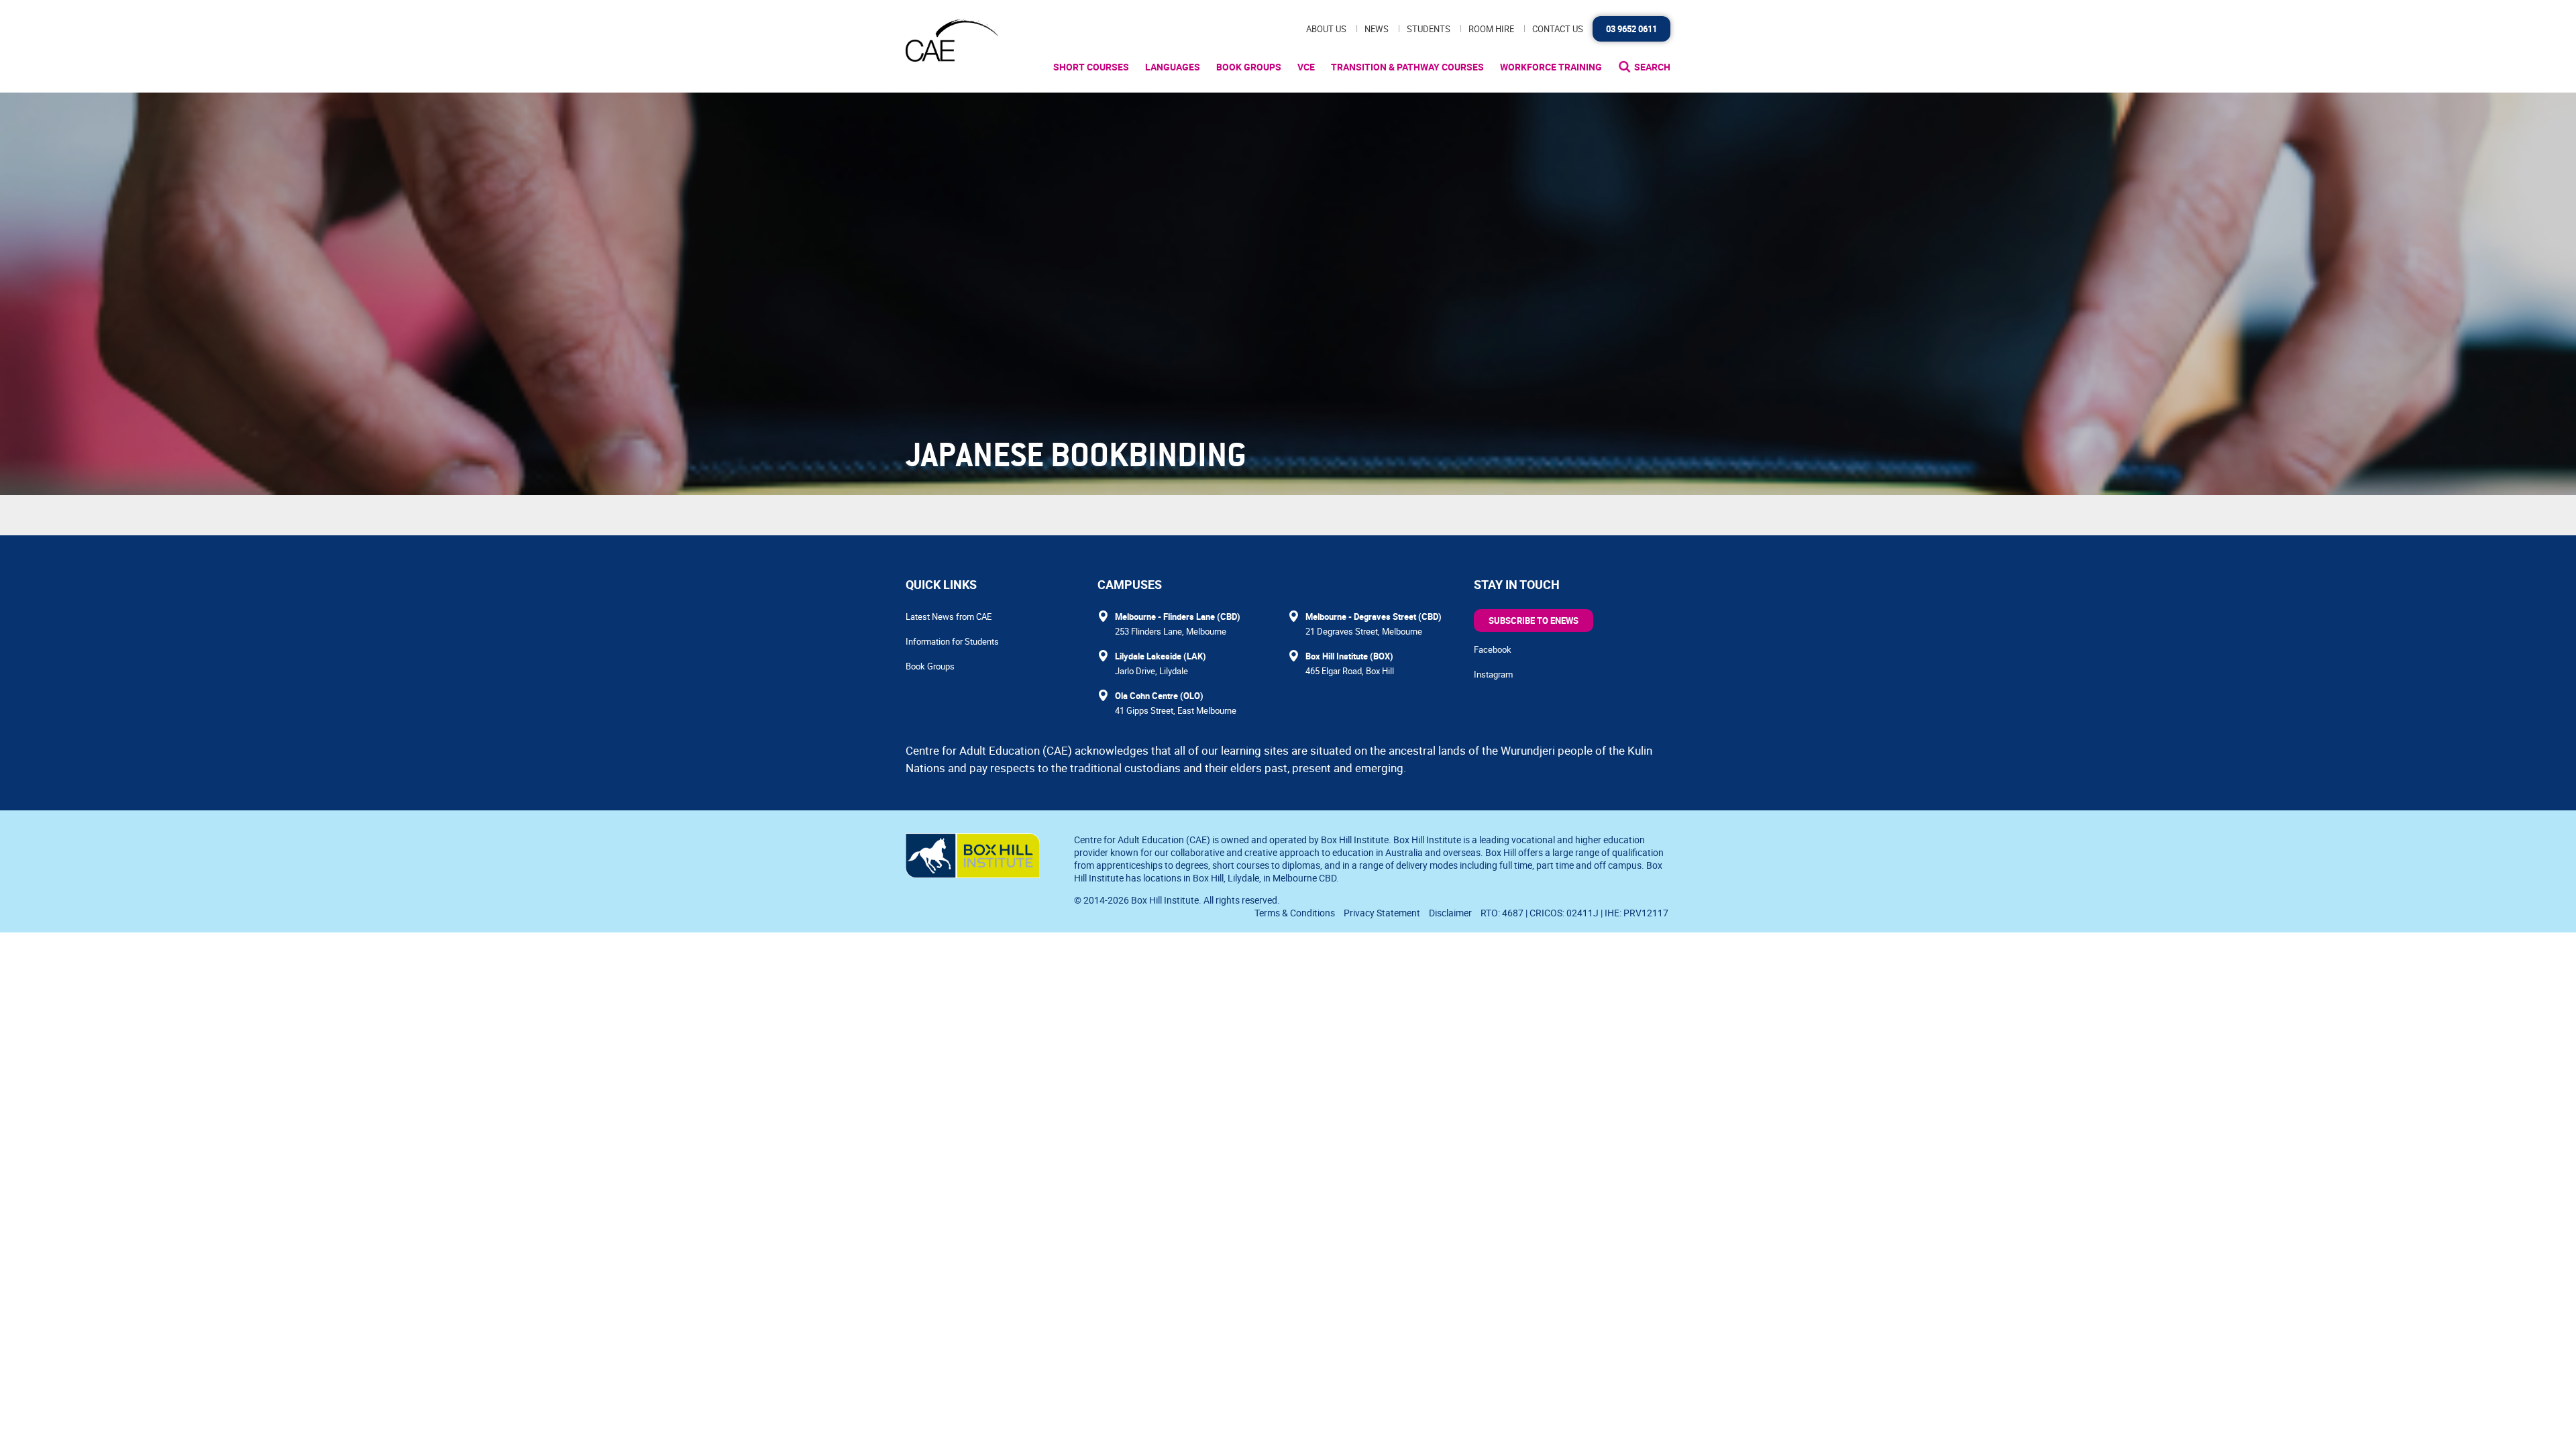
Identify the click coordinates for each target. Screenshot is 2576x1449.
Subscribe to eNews (1534, 621)
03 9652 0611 (1631, 29)
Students (1429, 29)
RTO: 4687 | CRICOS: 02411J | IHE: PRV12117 (1575, 913)
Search (1652, 67)
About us (1326, 29)
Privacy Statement (1382, 913)
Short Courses (1091, 67)
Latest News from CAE (949, 616)
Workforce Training (1551, 67)
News (1377, 29)
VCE (1306, 67)
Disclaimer (1450, 913)
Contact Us (1558, 29)
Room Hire (1491, 29)
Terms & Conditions (1295, 913)
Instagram (1493, 674)
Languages (1173, 67)
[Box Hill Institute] (973, 874)
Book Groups (1249, 67)
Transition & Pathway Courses (1407, 67)
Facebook (1493, 649)
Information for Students (952, 641)
